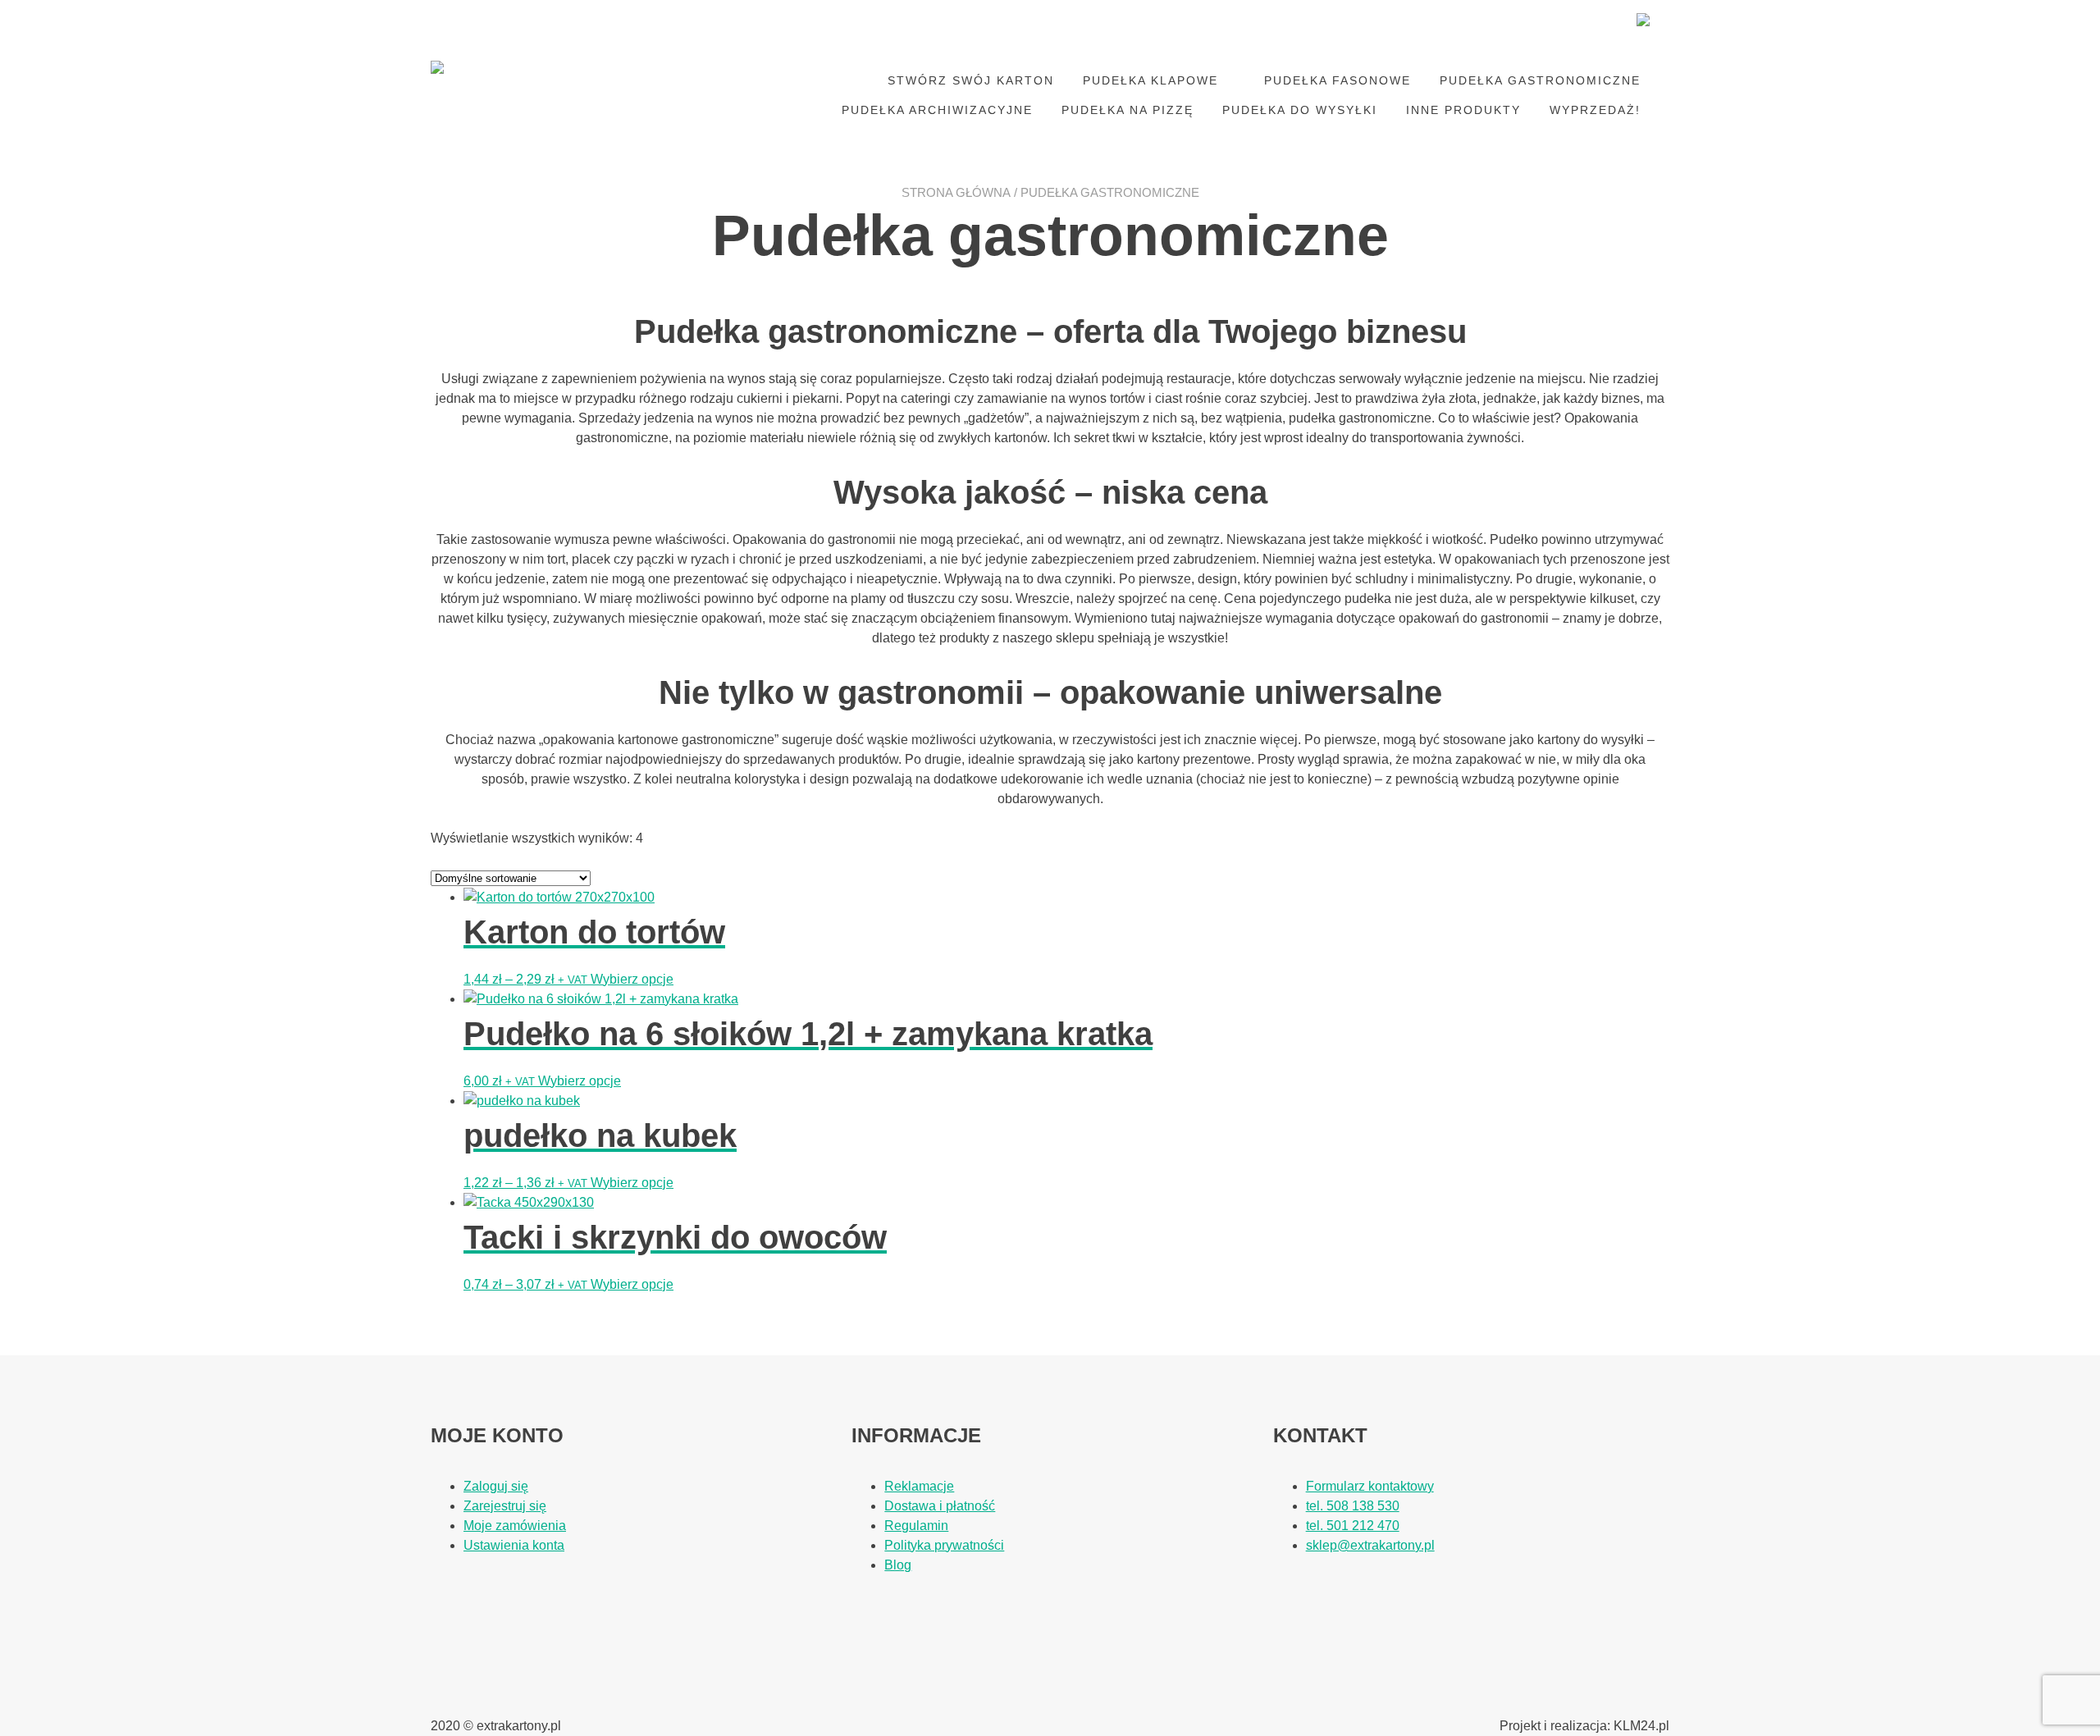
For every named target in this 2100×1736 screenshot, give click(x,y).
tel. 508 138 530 (1353, 1506)
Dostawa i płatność (940, 1506)
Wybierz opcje (632, 979)
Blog (898, 1565)
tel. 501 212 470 (1353, 1526)
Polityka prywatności (944, 1545)
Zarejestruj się (505, 1506)
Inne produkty (1463, 110)
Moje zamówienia (515, 1526)
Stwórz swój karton (971, 80)
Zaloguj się (496, 1486)
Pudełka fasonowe (1338, 80)
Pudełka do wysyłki (1300, 110)
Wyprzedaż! (1595, 110)
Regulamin (916, 1526)
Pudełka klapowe (1150, 80)
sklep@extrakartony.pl (1370, 1545)
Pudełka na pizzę (1128, 110)
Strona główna (956, 192)
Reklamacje (919, 1486)
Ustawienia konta (514, 1545)
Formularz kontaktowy (1370, 1486)
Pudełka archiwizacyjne (937, 110)
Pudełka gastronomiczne (1540, 80)
